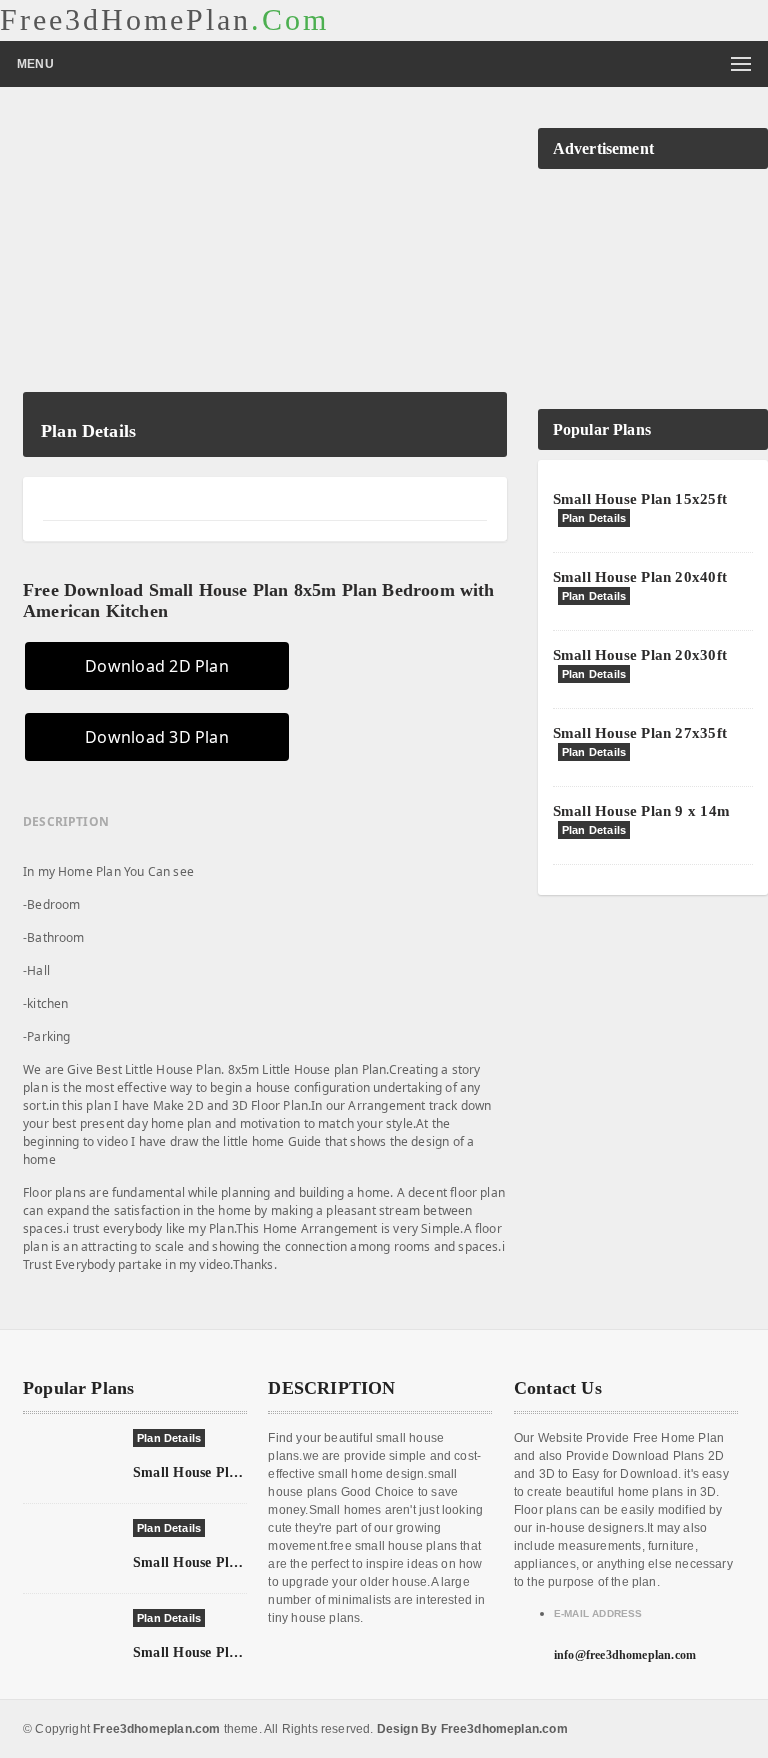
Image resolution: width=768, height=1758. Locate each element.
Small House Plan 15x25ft (640, 499)
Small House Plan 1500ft (210, 1652)
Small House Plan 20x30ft (640, 655)
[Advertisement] (265, 252)
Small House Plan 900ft (207, 1562)
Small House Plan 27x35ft (640, 733)
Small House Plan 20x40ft (640, 577)
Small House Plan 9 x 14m (641, 811)
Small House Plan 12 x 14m (219, 1472)
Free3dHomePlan (164, 20)
